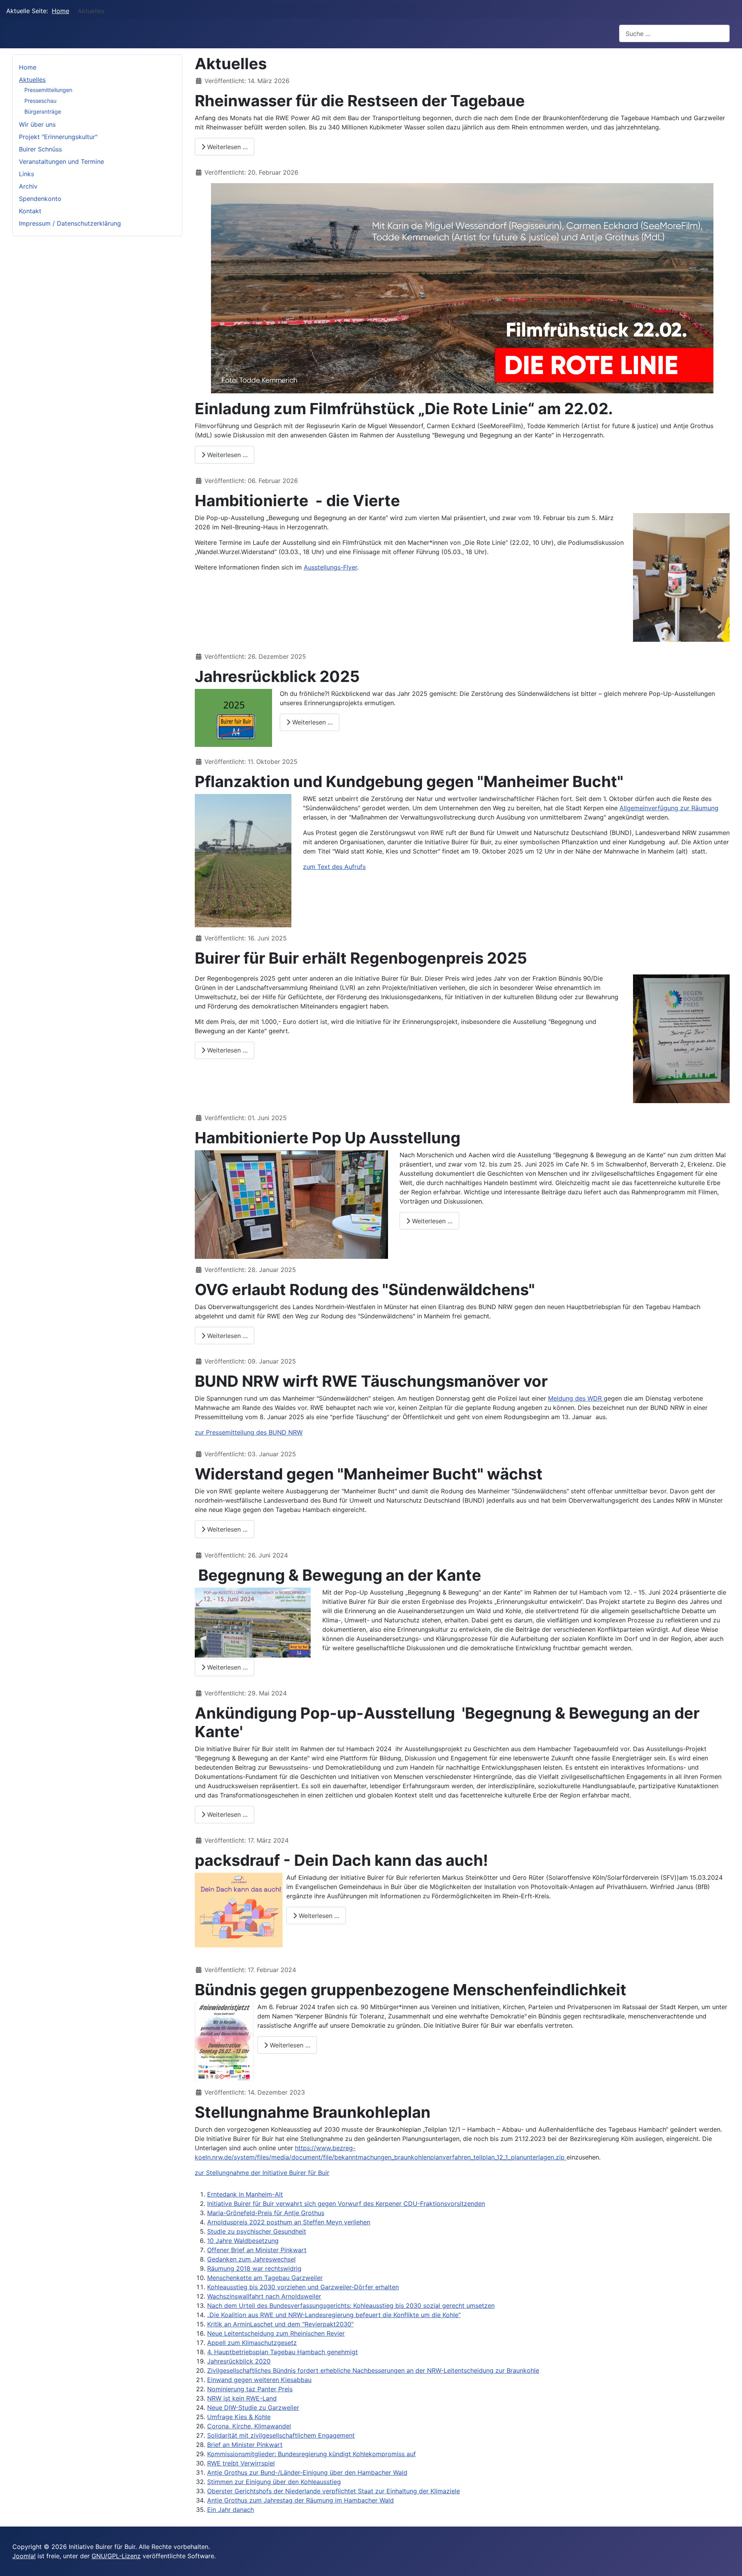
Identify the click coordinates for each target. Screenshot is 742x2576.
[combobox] (674, 33)
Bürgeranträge (43, 111)
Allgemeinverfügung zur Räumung (669, 808)
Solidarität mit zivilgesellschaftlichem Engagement (281, 2435)
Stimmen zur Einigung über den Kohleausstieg (274, 2482)
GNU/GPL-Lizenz (116, 2556)
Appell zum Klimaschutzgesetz (252, 2343)
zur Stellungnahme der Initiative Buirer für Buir (262, 2173)
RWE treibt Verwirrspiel (241, 2463)
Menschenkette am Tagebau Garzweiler (265, 2278)
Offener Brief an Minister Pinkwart (257, 2250)
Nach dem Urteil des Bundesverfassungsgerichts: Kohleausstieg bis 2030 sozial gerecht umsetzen (351, 2306)
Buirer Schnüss (40, 149)
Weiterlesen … (226, 147)
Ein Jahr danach (231, 2510)
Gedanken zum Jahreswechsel (251, 2259)
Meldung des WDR (576, 1398)
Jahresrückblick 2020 (239, 2361)
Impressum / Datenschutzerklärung (70, 223)
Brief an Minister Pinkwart (245, 2445)
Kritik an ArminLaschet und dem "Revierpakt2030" (280, 2324)
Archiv (28, 186)
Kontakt (30, 211)
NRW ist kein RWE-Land (242, 2398)
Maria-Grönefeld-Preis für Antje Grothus (266, 2213)
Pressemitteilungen (48, 90)
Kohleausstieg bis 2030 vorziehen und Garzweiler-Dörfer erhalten (303, 2287)
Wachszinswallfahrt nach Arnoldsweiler (264, 2296)
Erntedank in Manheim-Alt (245, 2194)
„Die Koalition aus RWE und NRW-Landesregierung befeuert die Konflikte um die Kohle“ (334, 2315)
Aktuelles (32, 80)
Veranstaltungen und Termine (61, 162)
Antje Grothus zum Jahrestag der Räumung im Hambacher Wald (300, 2500)
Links (26, 174)
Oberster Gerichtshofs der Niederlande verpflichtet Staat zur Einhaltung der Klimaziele (334, 2491)
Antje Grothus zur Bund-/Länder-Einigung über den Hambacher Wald (307, 2472)
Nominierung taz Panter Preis (250, 2389)
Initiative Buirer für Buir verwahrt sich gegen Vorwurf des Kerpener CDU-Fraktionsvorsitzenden (346, 2204)
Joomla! (24, 2556)
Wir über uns (37, 124)
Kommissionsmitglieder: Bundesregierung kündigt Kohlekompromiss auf (311, 2454)
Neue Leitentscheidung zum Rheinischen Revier (276, 2333)
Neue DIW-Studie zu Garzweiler (253, 2408)
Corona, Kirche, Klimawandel (249, 2426)
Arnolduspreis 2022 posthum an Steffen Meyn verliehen (289, 2222)
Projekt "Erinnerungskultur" (58, 137)
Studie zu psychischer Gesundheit (257, 2231)
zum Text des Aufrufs (334, 867)
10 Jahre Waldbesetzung (243, 2241)
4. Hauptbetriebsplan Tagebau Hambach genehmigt (283, 2352)
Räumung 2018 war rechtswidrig (254, 2268)
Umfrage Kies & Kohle (239, 2417)
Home (28, 67)
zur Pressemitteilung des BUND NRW (249, 1432)
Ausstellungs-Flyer (330, 567)
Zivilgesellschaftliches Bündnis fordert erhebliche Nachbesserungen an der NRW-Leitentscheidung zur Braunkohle (373, 2370)
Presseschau (40, 101)
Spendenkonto (40, 199)
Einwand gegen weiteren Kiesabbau (259, 2380)
